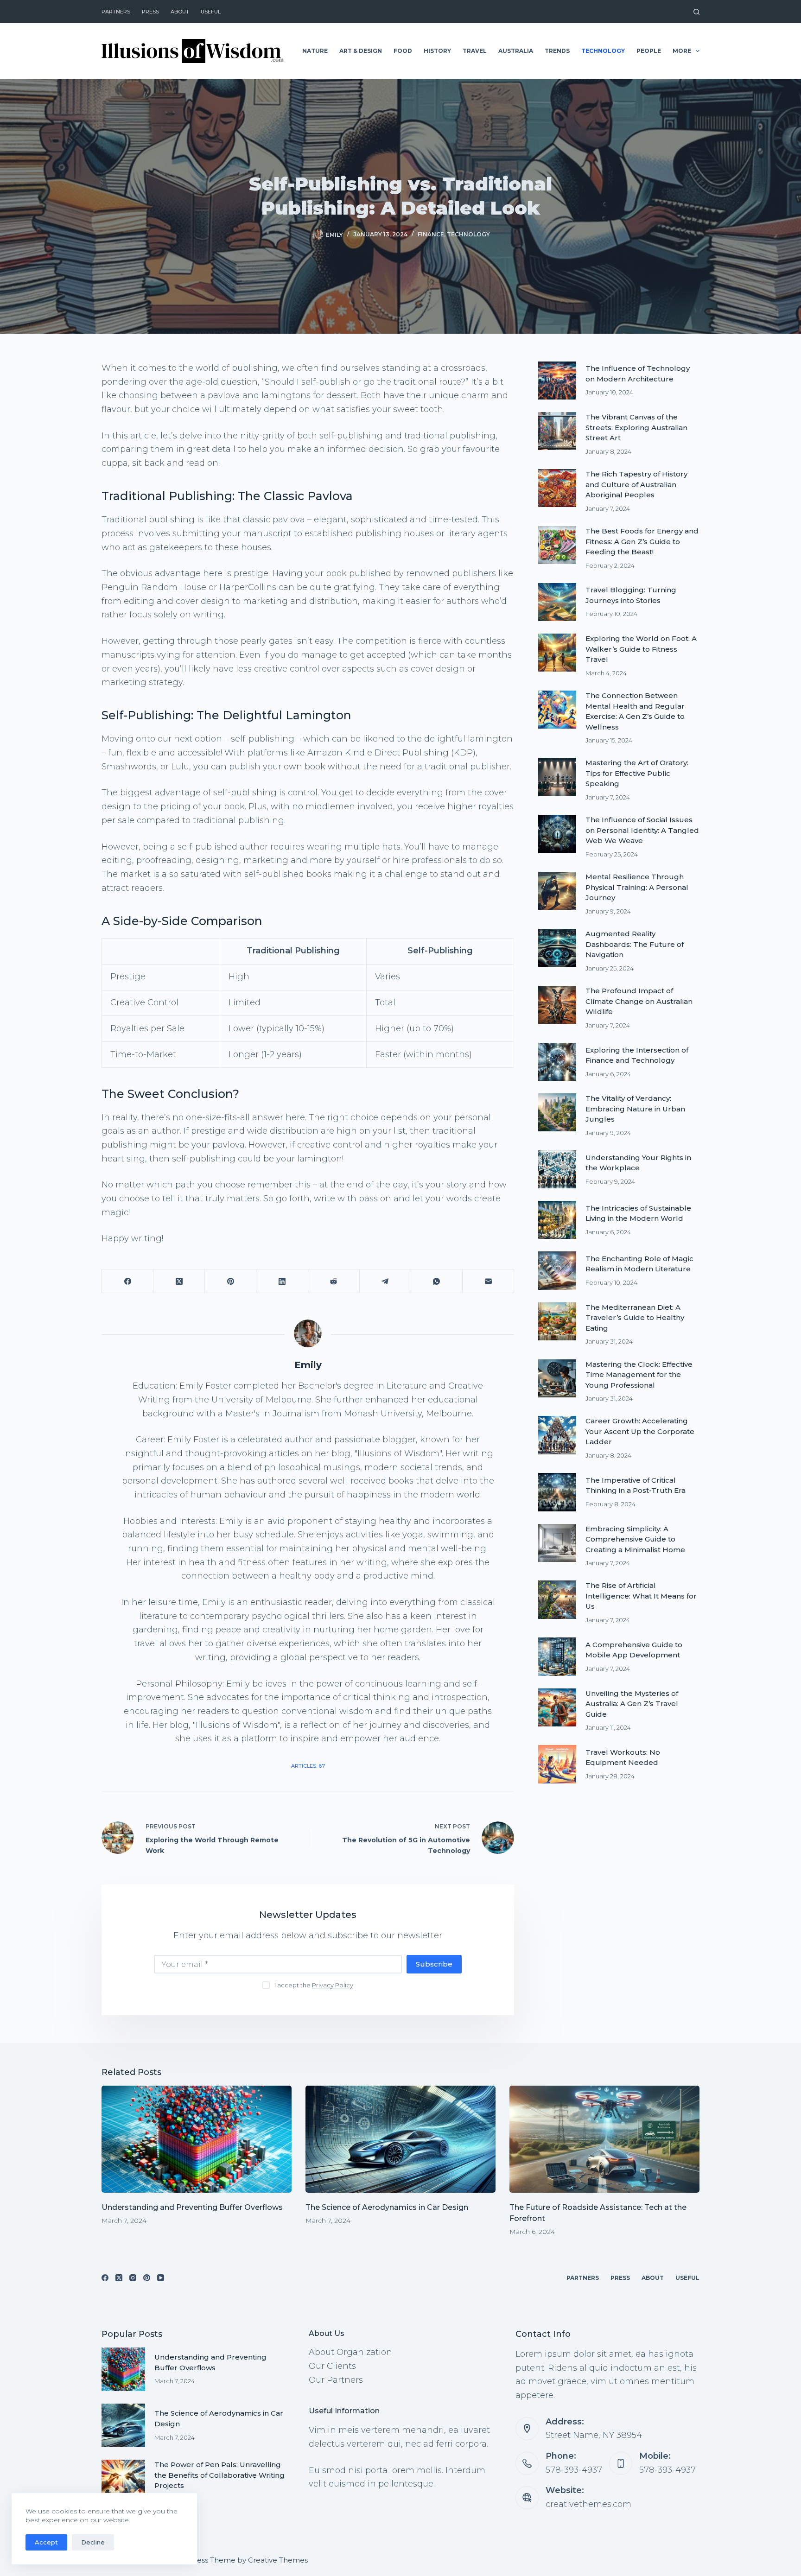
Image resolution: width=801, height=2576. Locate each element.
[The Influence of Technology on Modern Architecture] (557, 381)
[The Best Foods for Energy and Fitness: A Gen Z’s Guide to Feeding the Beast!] (557, 545)
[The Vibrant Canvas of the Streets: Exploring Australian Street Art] (557, 431)
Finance (431, 234)
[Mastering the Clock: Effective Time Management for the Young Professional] (557, 1378)
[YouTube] (161, 2278)
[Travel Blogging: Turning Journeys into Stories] (557, 602)
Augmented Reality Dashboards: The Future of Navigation (635, 944)
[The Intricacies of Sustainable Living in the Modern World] (557, 1220)
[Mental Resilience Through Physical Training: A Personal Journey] (557, 891)
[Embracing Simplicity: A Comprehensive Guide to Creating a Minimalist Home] (557, 1543)
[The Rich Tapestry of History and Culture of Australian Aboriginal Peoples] (557, 488)
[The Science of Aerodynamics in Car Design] (400, 2139)
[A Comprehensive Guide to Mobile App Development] (557, 1656)
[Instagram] (133, 2278)
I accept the (314, 1985)
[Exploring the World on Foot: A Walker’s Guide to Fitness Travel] (557, 653)
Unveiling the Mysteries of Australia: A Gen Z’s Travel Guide (632, 1704)
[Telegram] (385, 1281)
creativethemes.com (588, 2504)
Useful (211, 12)
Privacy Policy (333, 1985)
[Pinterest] (231, 1281)
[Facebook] (128, 1281)
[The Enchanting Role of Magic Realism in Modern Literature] (557, 1270)
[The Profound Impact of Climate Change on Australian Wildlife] (557, 1005)
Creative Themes (278, 2560)
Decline (93, 2542)
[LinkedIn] (282, 1281)
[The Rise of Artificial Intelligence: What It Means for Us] (557, 1599)
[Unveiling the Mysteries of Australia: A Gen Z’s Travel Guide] (557, 1707)
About (180, 12)
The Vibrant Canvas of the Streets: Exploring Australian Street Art (636, 427)
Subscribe (434, 1964)
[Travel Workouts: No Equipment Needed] (557, 1764)
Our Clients (332, 2366)
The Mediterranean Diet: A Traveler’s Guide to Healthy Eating (635, 1318)
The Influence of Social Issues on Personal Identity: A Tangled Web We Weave (642, 830)
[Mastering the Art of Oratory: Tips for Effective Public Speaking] (557, 777)
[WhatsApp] (437, 1281)
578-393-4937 (574, 2470)
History (437, 51)
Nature (315, 51)
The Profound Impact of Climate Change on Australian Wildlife (639, 1001)
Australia (516, 51)
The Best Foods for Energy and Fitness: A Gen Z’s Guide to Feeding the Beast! (642, 541)
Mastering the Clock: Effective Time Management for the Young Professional (639, 1375)
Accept (46, 2542)
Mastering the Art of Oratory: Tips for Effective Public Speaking (637, 773)
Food (403, 51)
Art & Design (361, 51)
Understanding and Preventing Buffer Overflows (192, 2207)
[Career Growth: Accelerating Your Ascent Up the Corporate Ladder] (557, 1435)
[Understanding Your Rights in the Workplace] (557, 1169)
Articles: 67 (308, 1766)
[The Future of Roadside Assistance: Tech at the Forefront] (604, 2139)
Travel (475, 51)
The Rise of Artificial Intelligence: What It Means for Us (641, 1596)
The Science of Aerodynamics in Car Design (387, 2207)
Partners (116, 12)
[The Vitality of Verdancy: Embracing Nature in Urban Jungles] (557, 1112)
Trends (557, 51)
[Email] (488, 1281)
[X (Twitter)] (179, 1281)
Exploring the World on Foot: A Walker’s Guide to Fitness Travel (641, 649)
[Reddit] (334, 1281)
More (682, 51)
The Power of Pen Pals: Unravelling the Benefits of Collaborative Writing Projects (219, 2475)
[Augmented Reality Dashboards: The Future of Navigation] (557, 948)
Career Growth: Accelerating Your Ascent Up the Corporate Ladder (640, 1431)
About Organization (350, 2352)
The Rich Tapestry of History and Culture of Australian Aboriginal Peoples (636, 484)
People (649, 51)
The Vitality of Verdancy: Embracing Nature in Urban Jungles (635, 1109)
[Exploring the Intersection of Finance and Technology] (557, 1062)
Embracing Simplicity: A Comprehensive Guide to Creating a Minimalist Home (635, 1539)
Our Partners (336, 2380)
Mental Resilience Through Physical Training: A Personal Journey (637, 887)
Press (150, 12)
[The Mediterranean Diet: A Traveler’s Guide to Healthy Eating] (557, 1321)
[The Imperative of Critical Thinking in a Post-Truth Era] (557, 1492)
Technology (603, 51)
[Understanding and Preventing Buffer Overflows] (197, 2139)
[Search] (696, 12)
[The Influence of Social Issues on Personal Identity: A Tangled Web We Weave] (557, 834)
